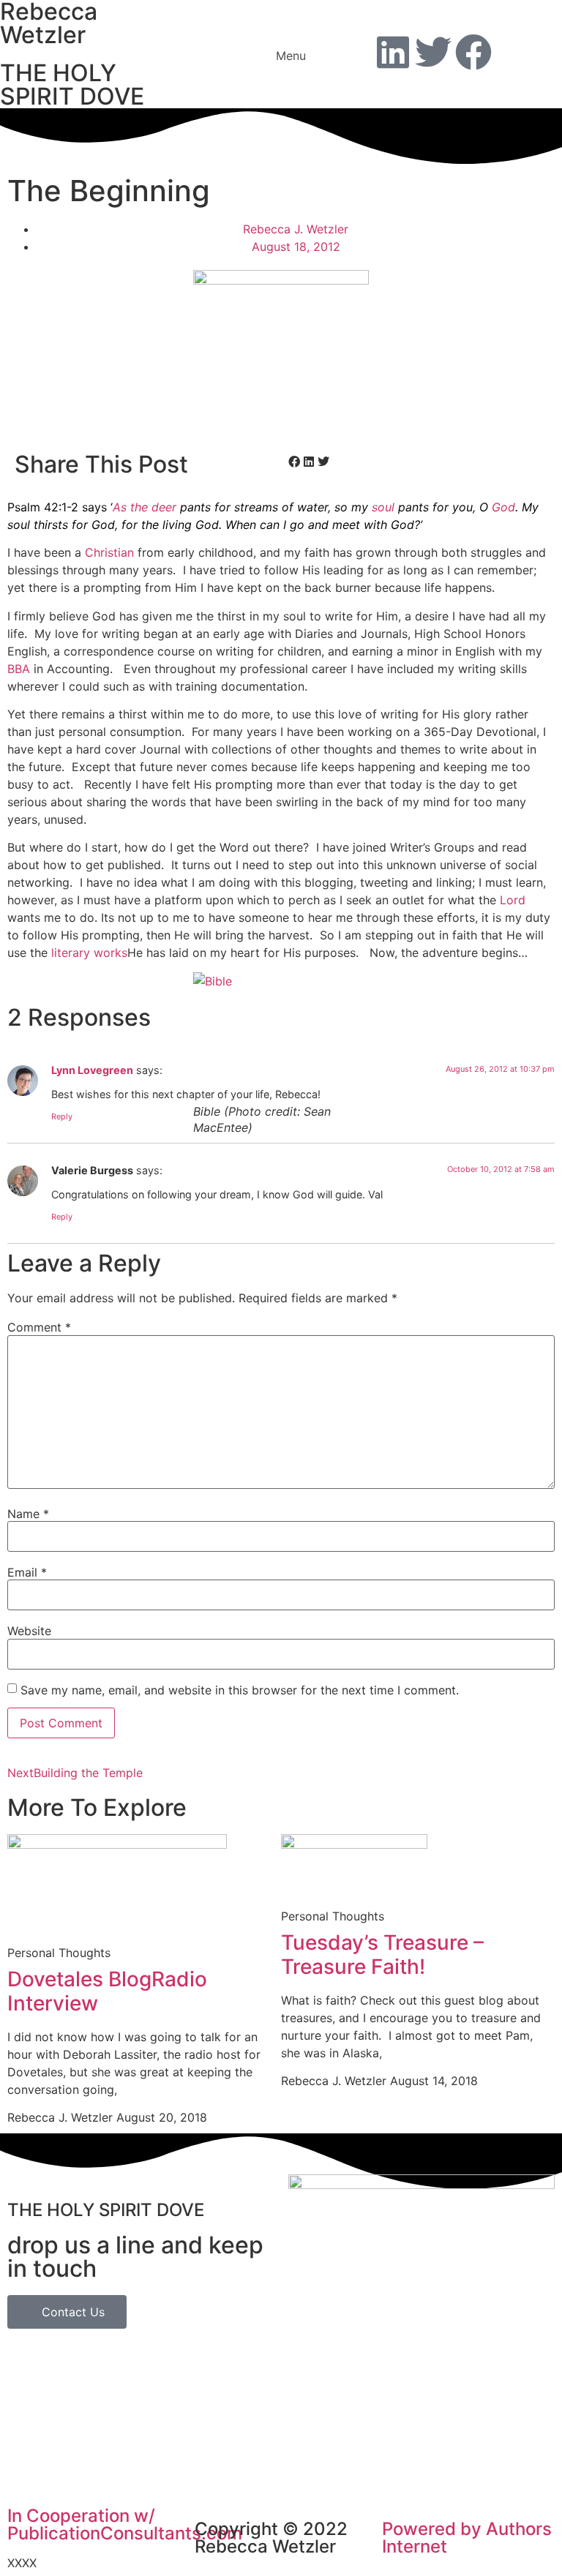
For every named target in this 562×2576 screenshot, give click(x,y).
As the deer (145, 507)
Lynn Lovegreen (92, 1070)
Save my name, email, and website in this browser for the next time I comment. (240, 1690)
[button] (281, 55)
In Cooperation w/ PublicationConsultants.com (125, 2524)
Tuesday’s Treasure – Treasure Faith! (382, 1955)
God (503, 507)
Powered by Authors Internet (467, 2538)
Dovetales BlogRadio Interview (107, 1991)
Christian (109, 552)
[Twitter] (433, 52)
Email (27, 1572)
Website (29, 1631)
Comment (39, 1327)
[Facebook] (473, 52)
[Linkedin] (393, 52)
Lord (513, 900)
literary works (89, 953)
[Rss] (514, 52)
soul (383, 507)
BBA (19, 669)
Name (28, 1514)
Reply (62, 1116)
